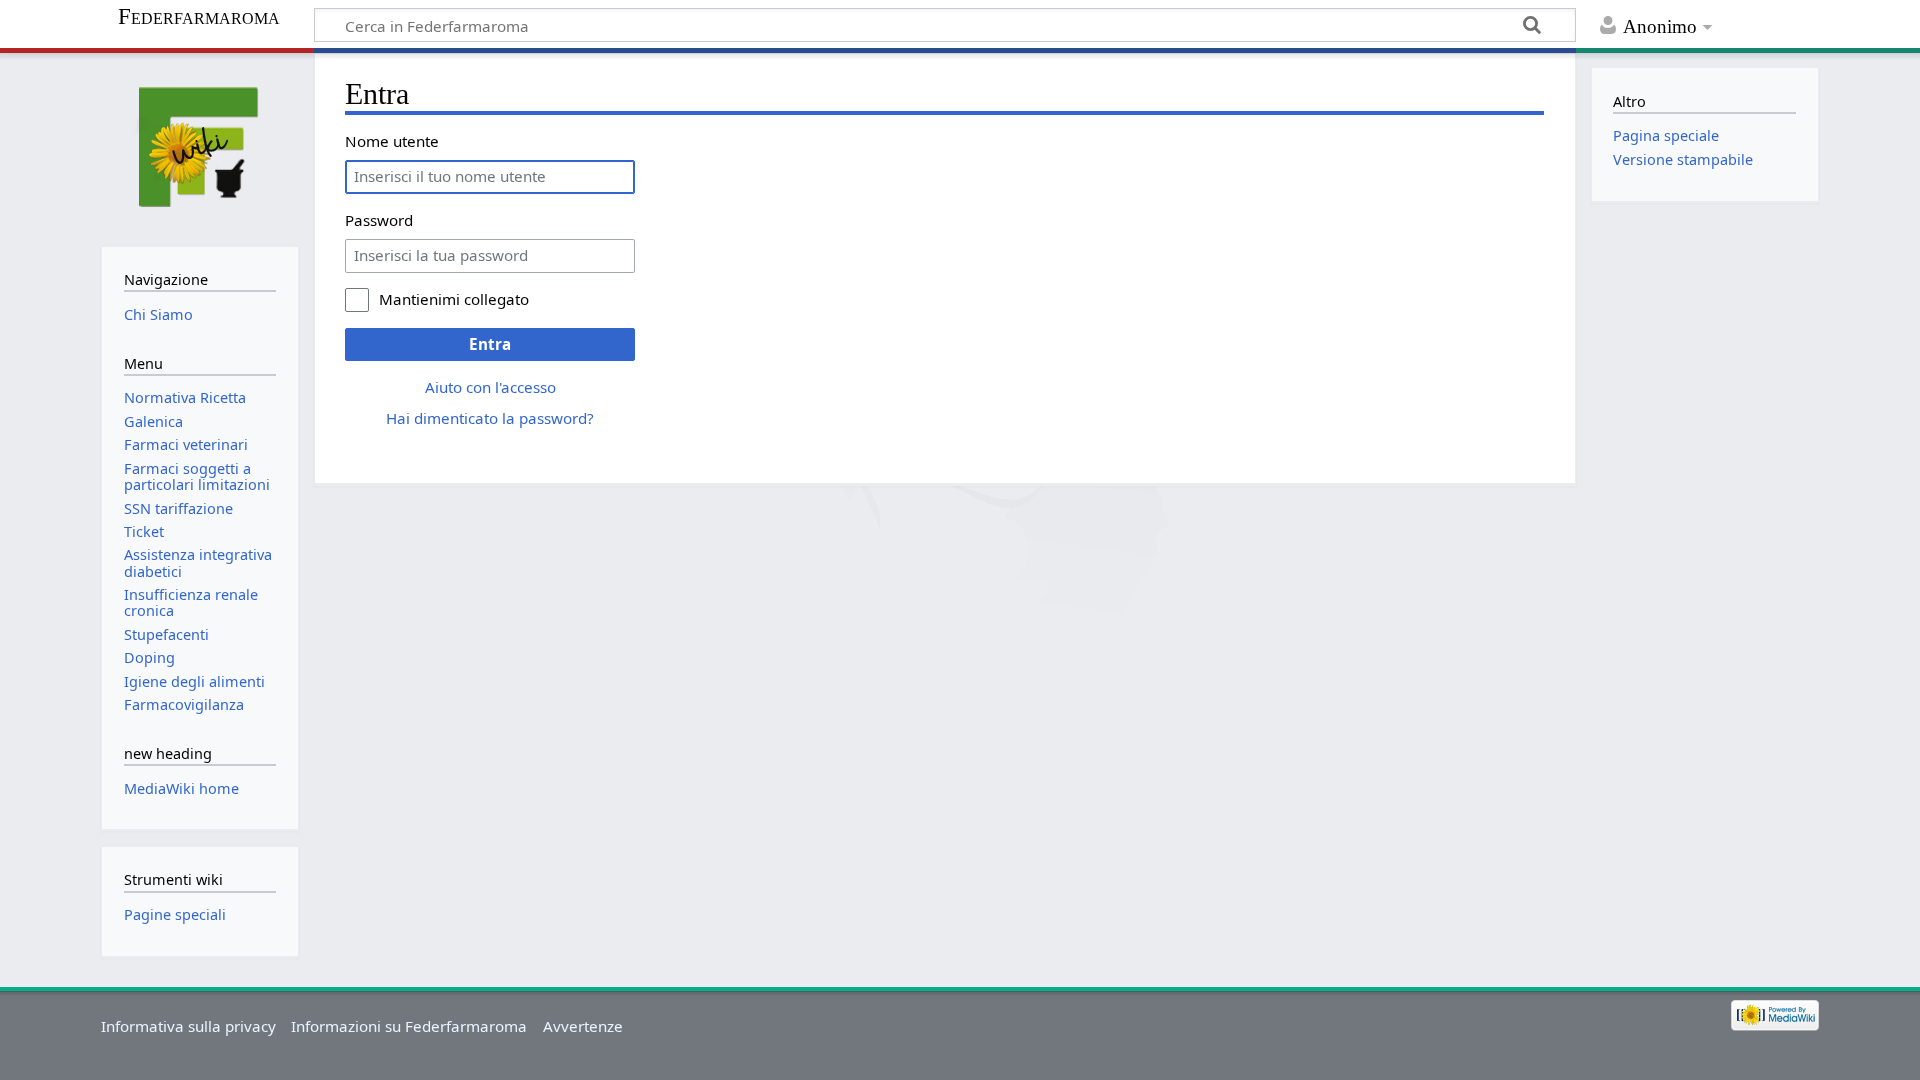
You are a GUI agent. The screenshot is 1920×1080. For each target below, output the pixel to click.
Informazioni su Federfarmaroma (409, 1026)
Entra (490, 344)
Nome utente (392, 141)
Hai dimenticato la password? (490, 418)
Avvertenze (583, 1026)
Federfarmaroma (199, 17)
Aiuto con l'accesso (490, 387)
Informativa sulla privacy (188, 1026)
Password (379, 220)
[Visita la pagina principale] (199, 147)
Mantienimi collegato (454, 299)
